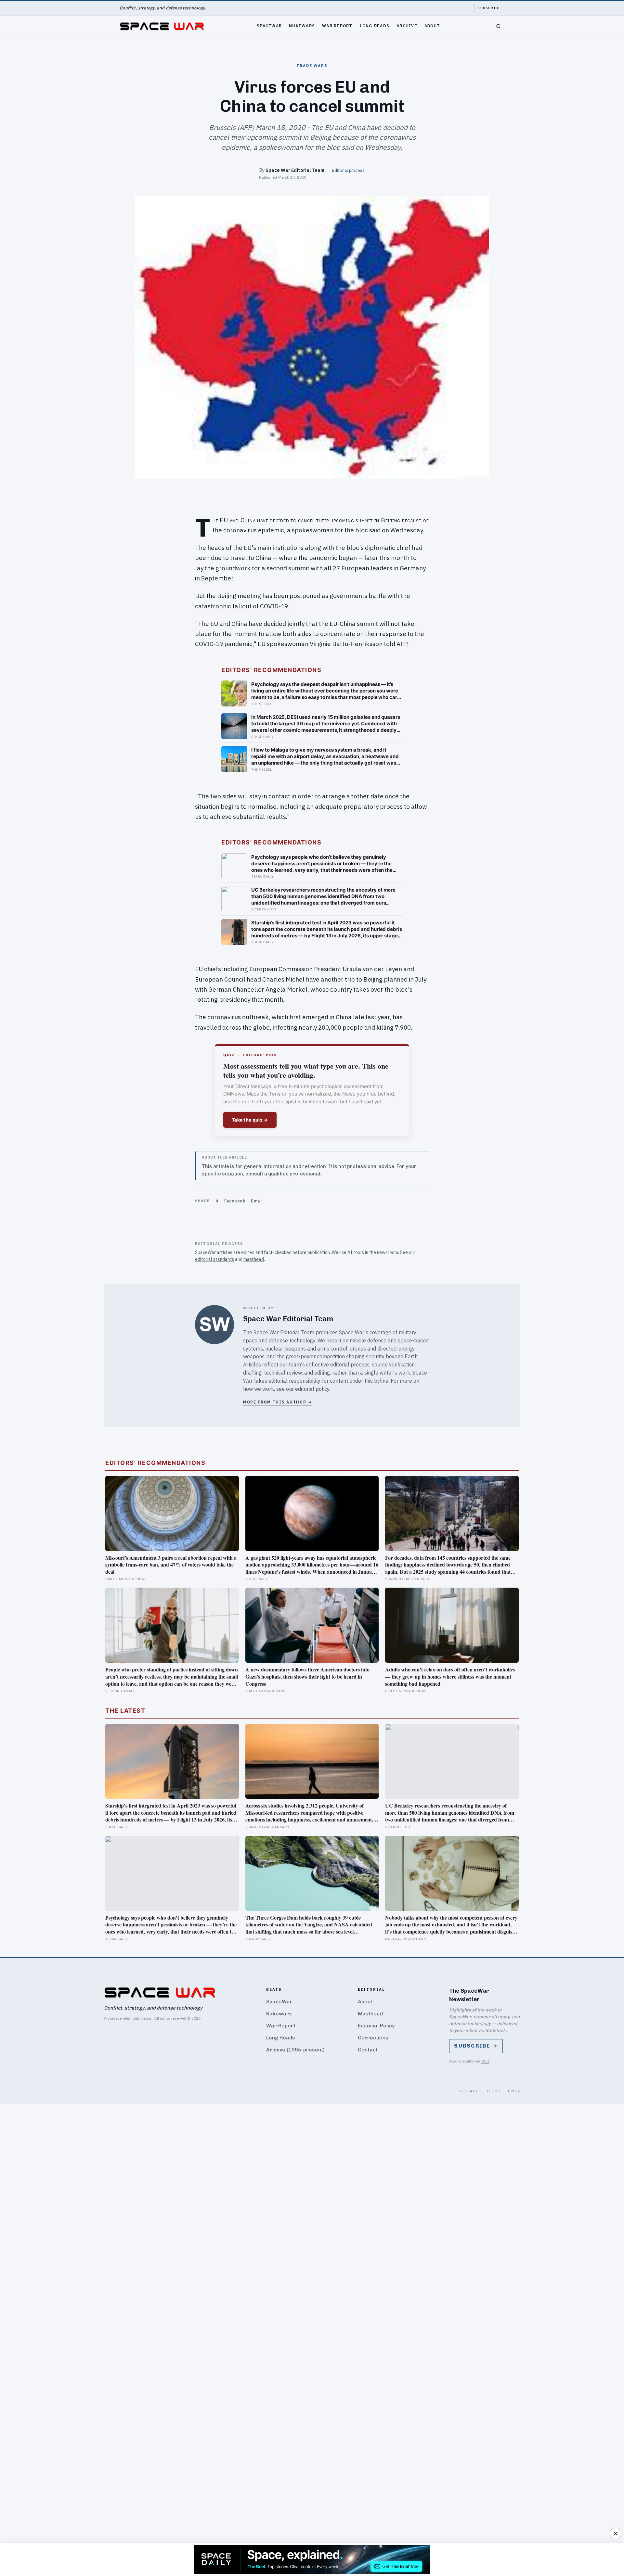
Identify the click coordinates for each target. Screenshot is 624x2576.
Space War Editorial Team (295, 170)
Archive (407, 26)
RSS (485, 2061)
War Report (337, 26)
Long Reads (375, 26)
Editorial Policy (376, 2026)
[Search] (499, 26)
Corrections (373, 2038)
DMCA (514, 2091)
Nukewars (302, 26)
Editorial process (348, 170)
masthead (254, 1259)
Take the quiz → (250, 1120)
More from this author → (278, 1402)
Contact (368, 2050)
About (432, 26)
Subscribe (489, 8)
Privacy (469, 2091)
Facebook (235, 1201)
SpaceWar (269, 26)
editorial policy (312, 1389)
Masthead (370, 2014)
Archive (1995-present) (295, 2050)
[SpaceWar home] (162, 26)
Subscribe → (476, 2046)
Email (257, 1201)
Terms (493, 2091)
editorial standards (214, 1259)
